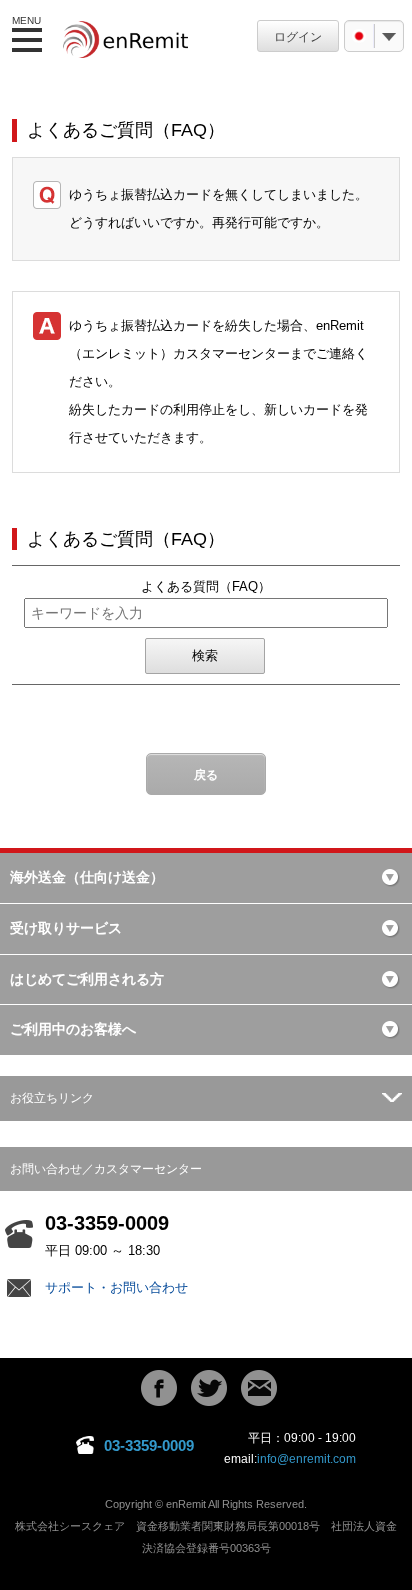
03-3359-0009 (149, 1445)
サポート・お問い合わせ (116, 1287)
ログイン (298, 37)
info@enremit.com (306, 1459)
